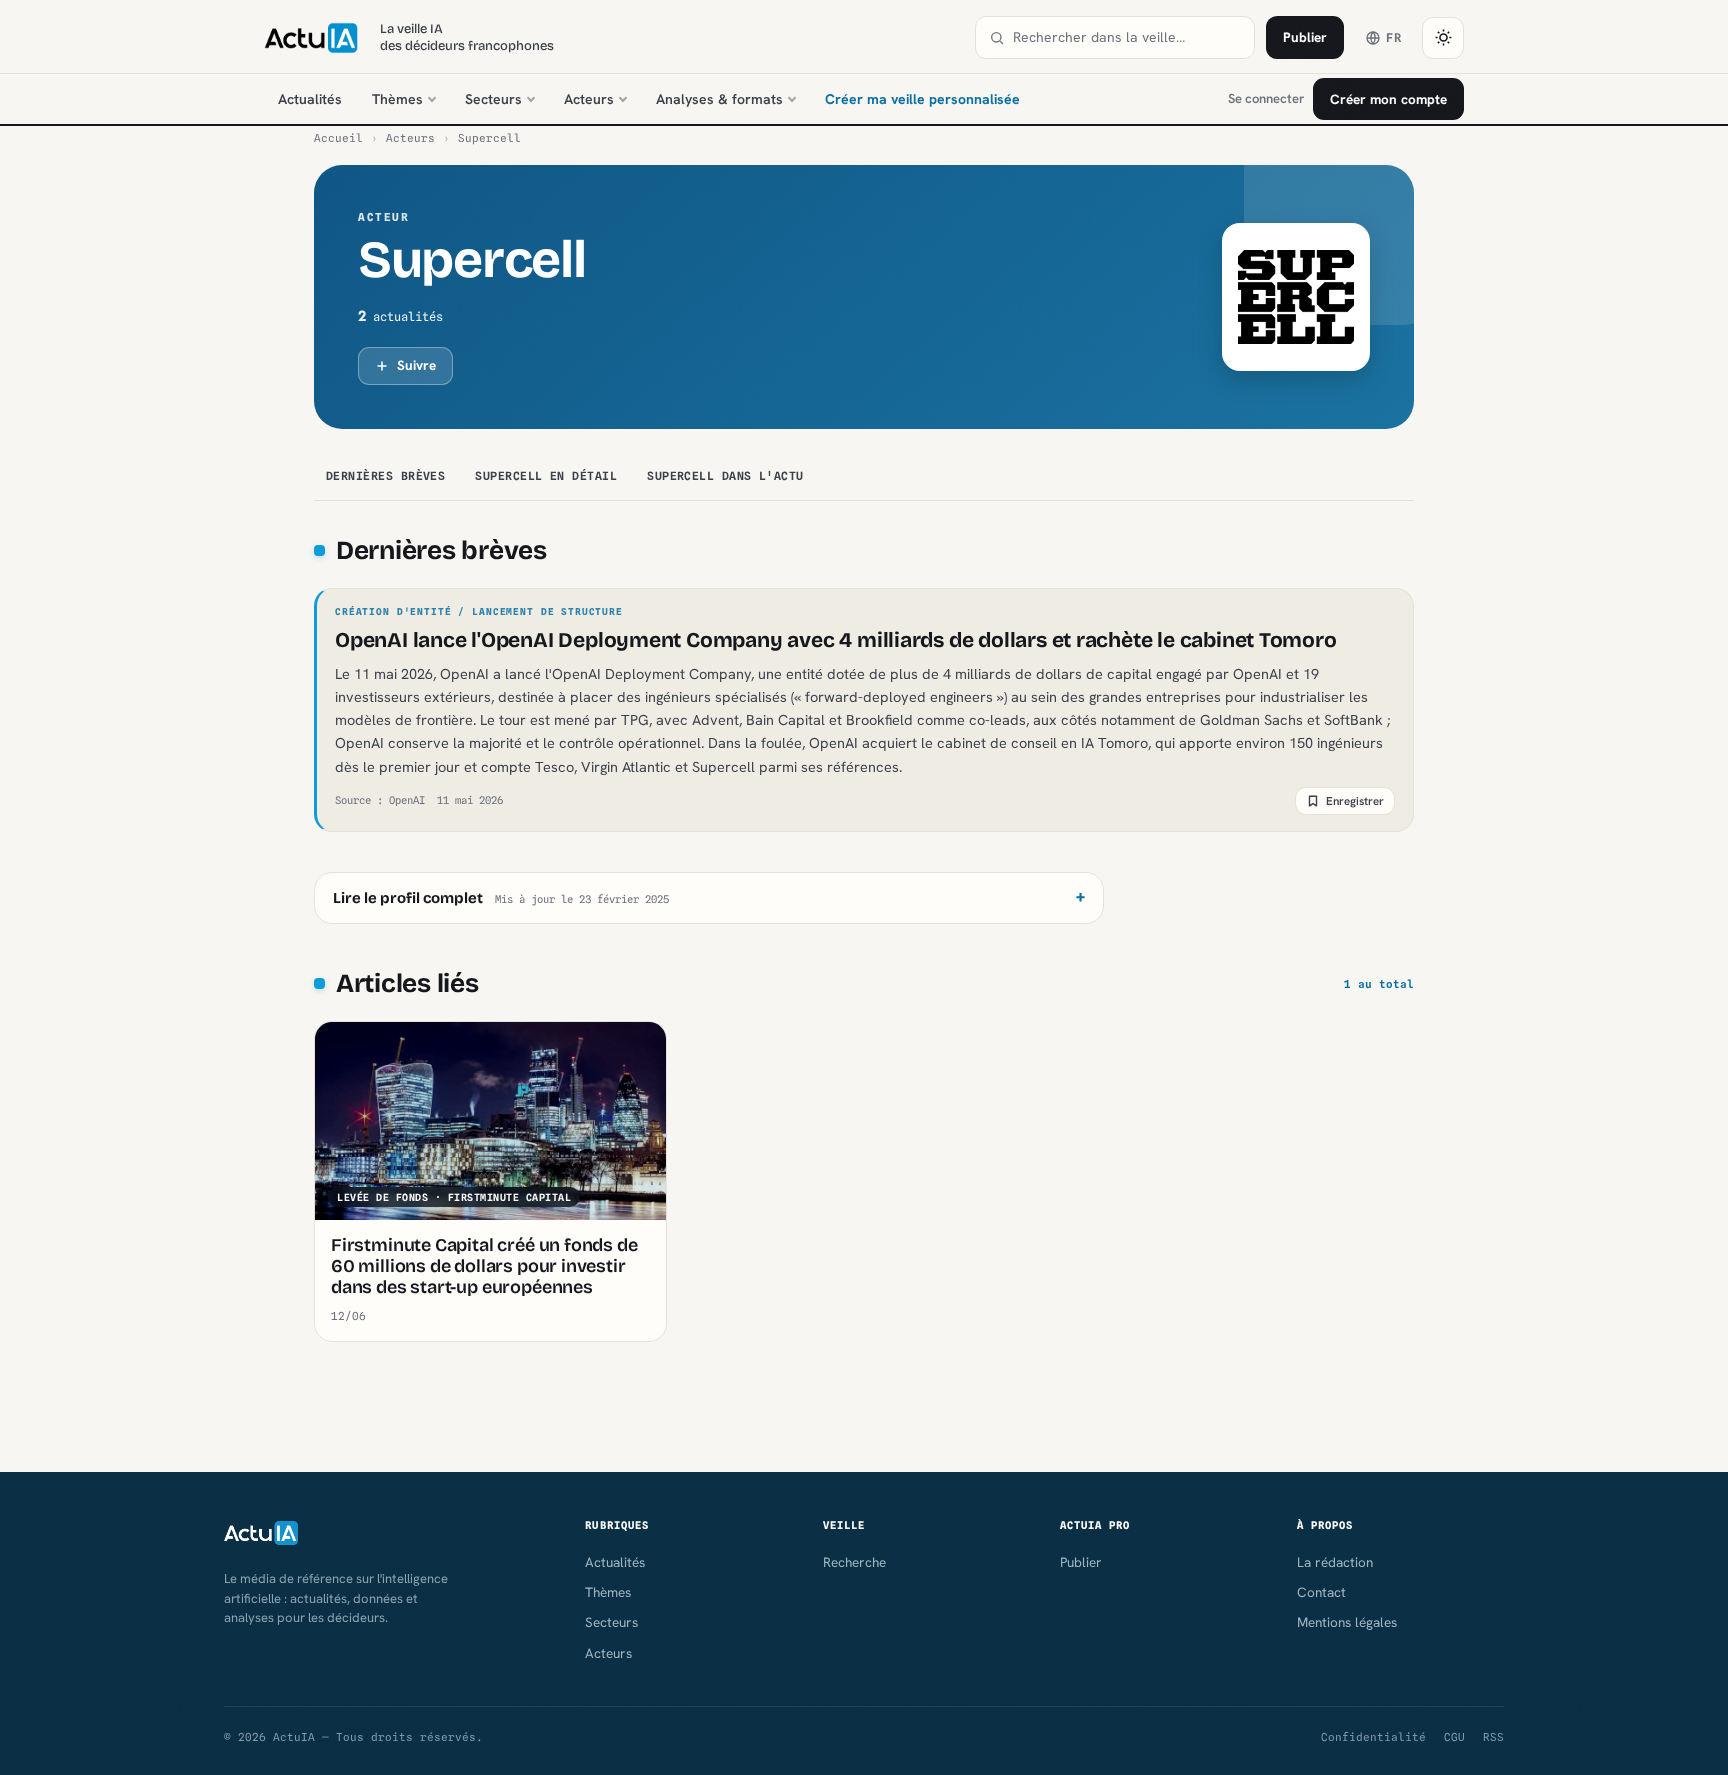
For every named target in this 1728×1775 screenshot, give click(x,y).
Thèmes (397, 99)
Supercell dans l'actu (725, 476)
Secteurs (493, 99)
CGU (1454, 1737)
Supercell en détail (546, 476)
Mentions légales (1347, 1622)
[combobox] (1127, 37)
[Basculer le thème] (1443, 38)
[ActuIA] (311, 38)
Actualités (310, 99)
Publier (1305, 37)
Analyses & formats (719, 99)
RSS (1493, 1737)
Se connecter (1266, 98)
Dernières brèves (385, 476)
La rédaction (1335, 1562)
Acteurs (589, 99)
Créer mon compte (1388, 99)
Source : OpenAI (380, 800)
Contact (1321, 1592)
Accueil (338, 138)
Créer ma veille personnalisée (922, 99)
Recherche (854, 1562)
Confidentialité (1373, 1737)
